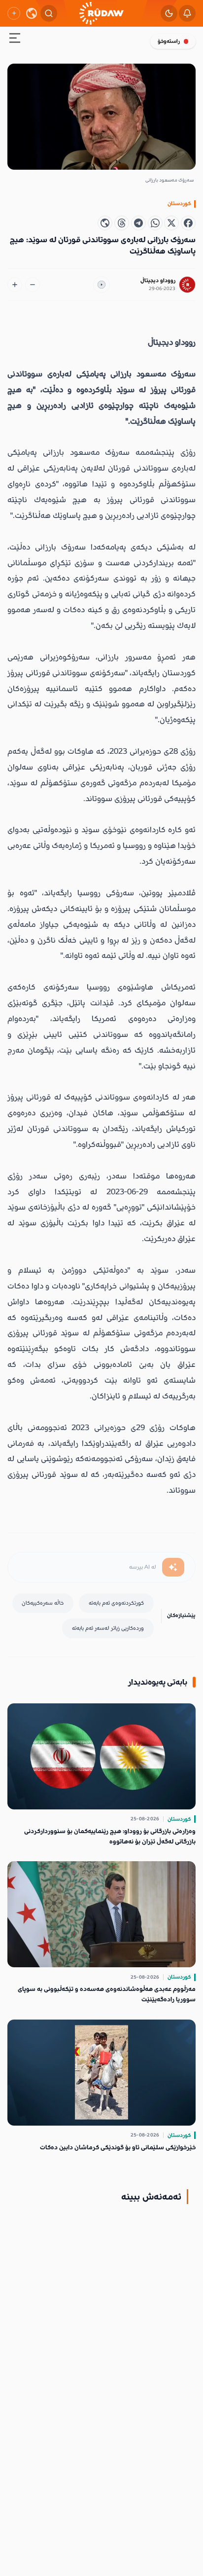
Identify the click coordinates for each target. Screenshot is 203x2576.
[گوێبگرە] (101, 285)
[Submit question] (173, 1567)
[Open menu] (15, 40)
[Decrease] (33, 285)
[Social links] (14, 13)
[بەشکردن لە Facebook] (188, 223)
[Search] (49, 13)
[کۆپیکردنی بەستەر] (105, 223)
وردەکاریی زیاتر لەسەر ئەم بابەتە (108, 1628)
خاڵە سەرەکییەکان (43, 1603)
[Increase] (15, 285)
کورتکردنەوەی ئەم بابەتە (116, 1603)
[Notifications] (187, 13)
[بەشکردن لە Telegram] (138, 223)
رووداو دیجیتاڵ (158, 280)
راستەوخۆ (169, 41)
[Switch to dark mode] (169, 13)
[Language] (32, 13)
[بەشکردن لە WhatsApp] (155, 223)
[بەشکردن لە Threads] (122, 223)
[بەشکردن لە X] (171, 223)
